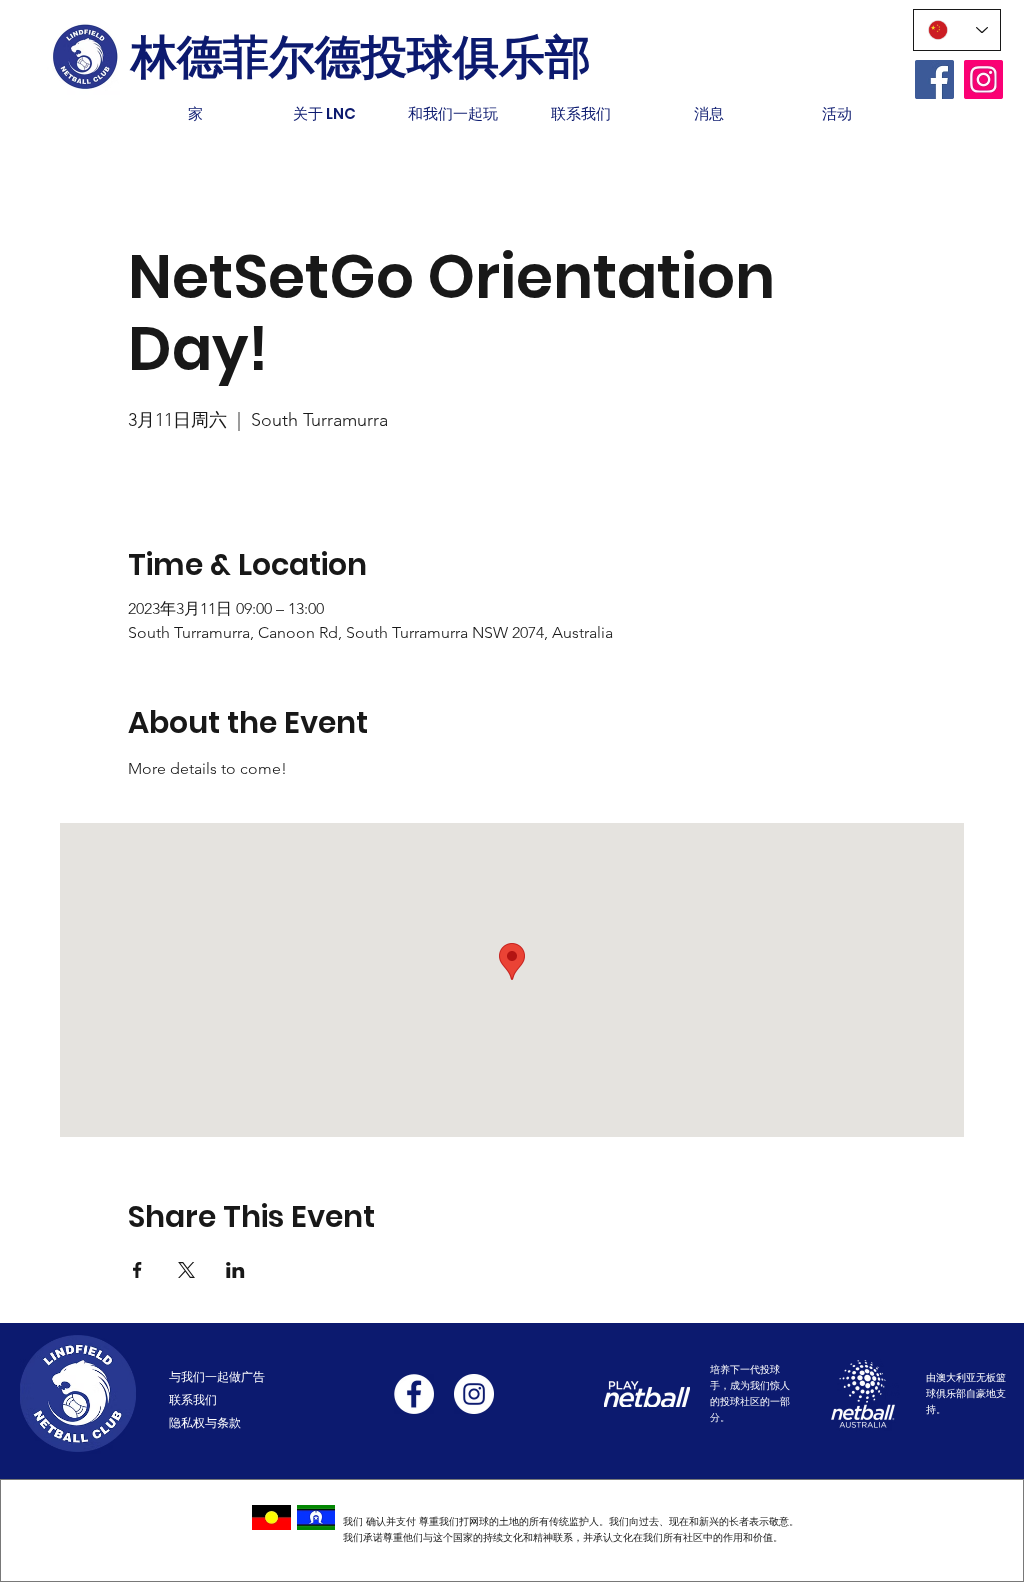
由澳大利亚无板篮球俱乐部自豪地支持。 (966, 1393)
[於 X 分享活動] (186, 1270)
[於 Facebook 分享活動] (137, 1270)
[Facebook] (934, 79)
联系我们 (193, 1399)
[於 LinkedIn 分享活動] (235, 1270)
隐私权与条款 (205, 1422)
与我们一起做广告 (217, 1376)
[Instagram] (983, 79)
